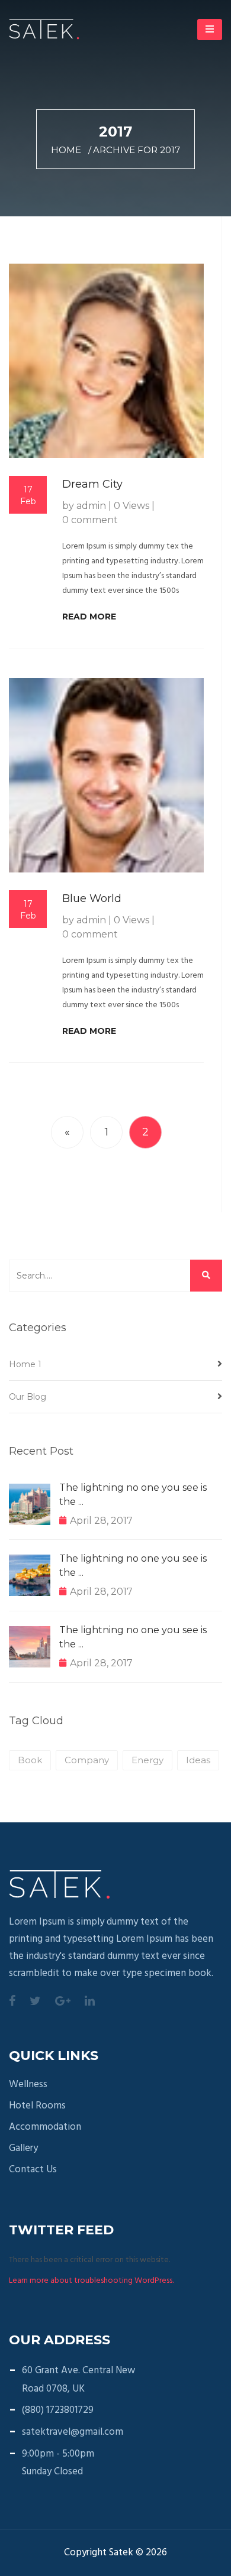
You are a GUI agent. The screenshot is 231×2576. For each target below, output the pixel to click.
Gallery (23, 2149)
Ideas (198, 1760)
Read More (89, 617)
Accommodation (45, 2127)
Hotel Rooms (37, 2106)
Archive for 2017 (137, 150)
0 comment (90, 520)
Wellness (28, 2085)
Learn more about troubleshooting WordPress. (91, 2281)
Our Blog (28, 1397)
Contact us (33, 2170)
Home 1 (25, 1364)
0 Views (131, 506)
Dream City (92, 484)
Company (87, 1760)
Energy (147, 1760)
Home (66, 150)
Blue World (92, 898)
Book (30, 1760)
